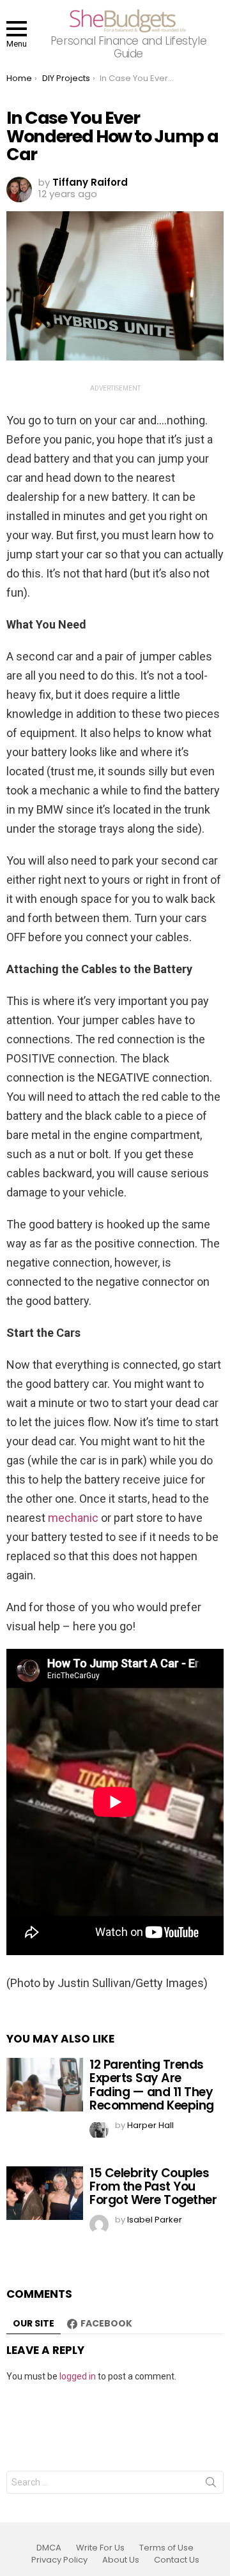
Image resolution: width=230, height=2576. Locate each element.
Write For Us (100, 2548)
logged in (78, 2376)
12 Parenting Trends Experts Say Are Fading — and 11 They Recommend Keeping (152, 2085)
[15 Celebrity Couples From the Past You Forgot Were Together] (45, 2193)
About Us (121, 2560)
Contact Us (177, 2560)
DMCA (49, 2548)
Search (211, 2485)
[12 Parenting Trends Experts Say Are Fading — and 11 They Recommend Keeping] (45, 2085)
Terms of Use (166, 2548)
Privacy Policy (59, 2560)
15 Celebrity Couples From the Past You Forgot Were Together (153, 2187)
